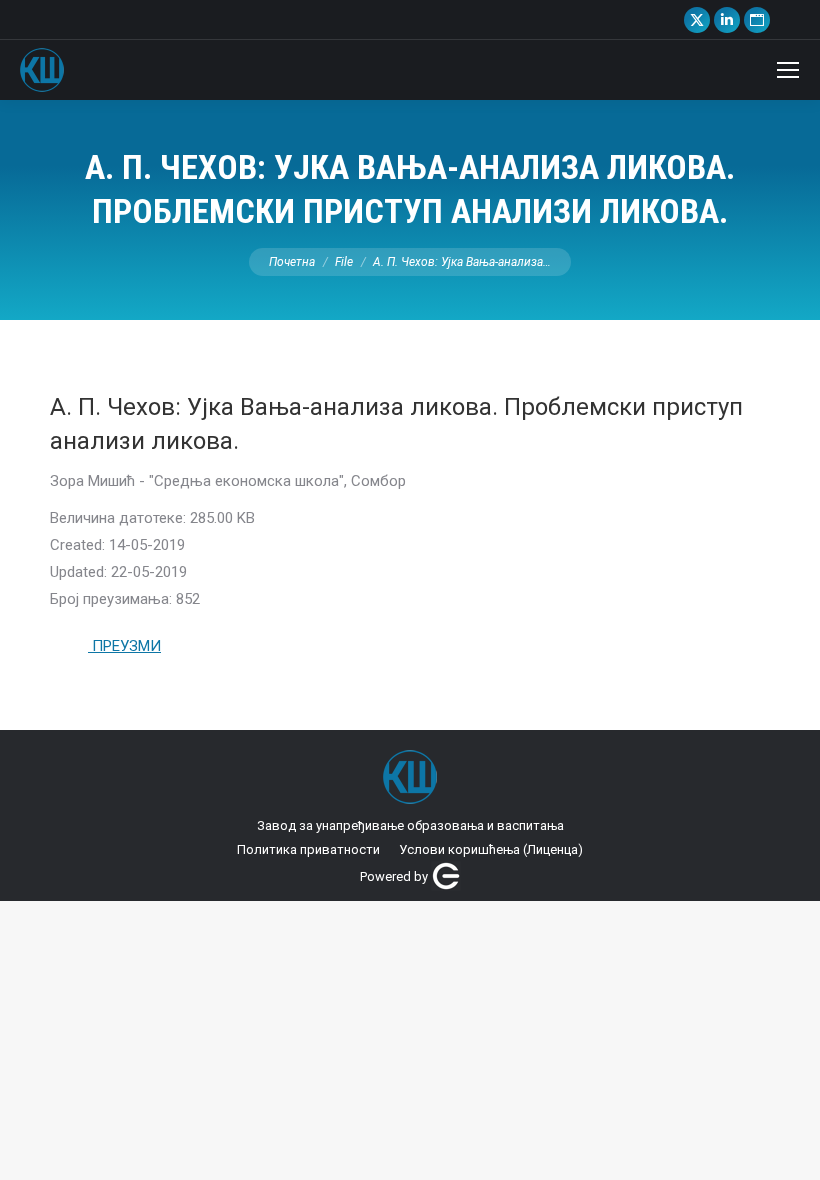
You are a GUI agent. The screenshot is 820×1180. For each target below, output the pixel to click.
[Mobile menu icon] (788, 70)
